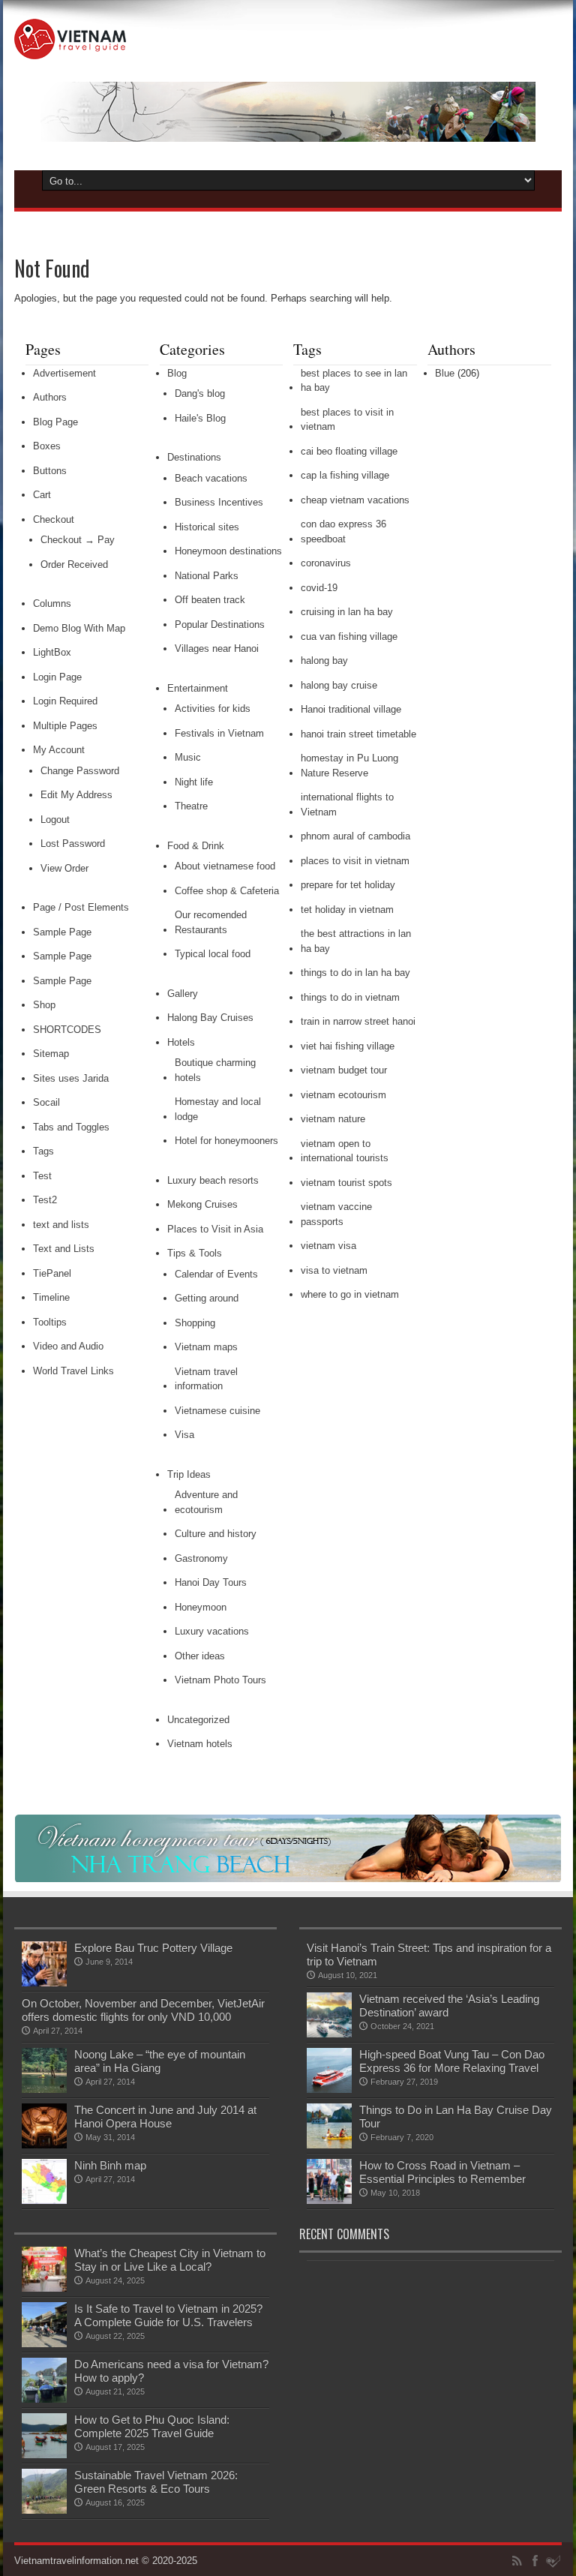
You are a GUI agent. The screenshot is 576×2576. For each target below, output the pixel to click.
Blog (177, 373)
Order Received (74, 564)
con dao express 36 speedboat (343, 531)
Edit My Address (76, 795)
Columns (52, 603)
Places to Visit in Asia (215, 1229)
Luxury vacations (212, 1631)
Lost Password (73, 844)
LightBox (52, 652)
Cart (42, 495)
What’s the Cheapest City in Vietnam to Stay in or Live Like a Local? (170, 2260)
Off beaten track (210, 600)
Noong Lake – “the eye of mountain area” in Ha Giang (160, 2061)
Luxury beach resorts (213, 1180)
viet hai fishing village (348, 1046)
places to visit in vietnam (355, 861)
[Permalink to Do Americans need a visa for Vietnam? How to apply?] (44, 2399)
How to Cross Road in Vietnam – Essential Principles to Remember (442, 2172)
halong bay (324, 661)
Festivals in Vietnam (219, 733)
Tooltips (50, 1322)
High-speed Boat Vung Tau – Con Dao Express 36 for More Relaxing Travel (452, 2061)
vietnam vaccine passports (336, 1214)
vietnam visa (328, 1246)
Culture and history (216, 1534)
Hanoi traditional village (351, 709)
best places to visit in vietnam (347, 420)
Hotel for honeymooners (226, 1141)
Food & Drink (196, 846)
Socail (46, 1102)
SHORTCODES (67, 1030)
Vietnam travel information (206, 1379)
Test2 (45, 1200)
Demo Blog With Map (79, 628)
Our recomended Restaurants (211, 922)
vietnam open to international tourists (345, 1151)
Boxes (47, 446)
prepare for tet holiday (348, 885)
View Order (64, 868)
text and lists (61, 1225)
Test (42, 1176)
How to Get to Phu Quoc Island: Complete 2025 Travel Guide (152, 2426)
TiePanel (52, 1273)
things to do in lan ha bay (355, 973)
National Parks (207, 576)
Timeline (51, 1297)
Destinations (194, 457)
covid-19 (319, 588)
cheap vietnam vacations (355, 500)
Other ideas (200, 1656)
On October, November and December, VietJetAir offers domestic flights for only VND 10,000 (143, 2010)
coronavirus (326, 563)
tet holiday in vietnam (347, 910)
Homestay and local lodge (218, 1109)
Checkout (54, 519)
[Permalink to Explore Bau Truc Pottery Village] (44, 1983)
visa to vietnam (334, 1270)
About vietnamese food (225, 866)
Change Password (80, 771)
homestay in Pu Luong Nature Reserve (349, 766)
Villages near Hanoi (217, 649)
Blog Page (55, 422)
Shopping (195, 1323)
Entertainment (198, 688)
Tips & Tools (195, 1253)
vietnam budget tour (344, 1070)
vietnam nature (333, 1119)
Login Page (57, 677)
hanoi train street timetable (358, 734)
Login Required (65, 701)
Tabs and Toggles (71, 1127)
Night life (194, 782)
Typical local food (213, 954)
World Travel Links (73, 1371)
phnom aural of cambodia (355, 836)
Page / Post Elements (81, 907)
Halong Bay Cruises (210, 1018)
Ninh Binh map (110, 2165)
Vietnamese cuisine (217, 1411)
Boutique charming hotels (215, 1070)
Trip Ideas (189, 1474)
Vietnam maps (206, 1347)
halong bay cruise (339, 685)
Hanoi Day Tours (211, 1582)
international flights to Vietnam (347, 805)
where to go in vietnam (350, 1294)
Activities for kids (213, 709)
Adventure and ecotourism (206, 1502)
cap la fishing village (345, 475)
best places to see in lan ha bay (354, 381)
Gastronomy (201, 1558)
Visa (184, 1435)
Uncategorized (198, 1720)
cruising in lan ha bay (347, 612)
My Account (59, 750)
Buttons (50, 471)
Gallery (183, 994)
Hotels (181, 1042)
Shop (44, 1005)
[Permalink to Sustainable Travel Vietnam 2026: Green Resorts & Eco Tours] (44, 2510)
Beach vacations (211, 478)
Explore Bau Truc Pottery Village (153, 1948)
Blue (445, 373)
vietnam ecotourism (343, 1095)
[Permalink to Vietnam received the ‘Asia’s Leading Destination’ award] (329, 2034)
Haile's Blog (200, 418)
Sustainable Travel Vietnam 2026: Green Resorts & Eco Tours (156, 2482)
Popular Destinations (220, 624)
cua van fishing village (349, 636)
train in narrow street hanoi (358, 1021)
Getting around (207, 1298)
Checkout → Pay (78, 540)
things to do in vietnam (350, 997)
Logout (55, 820)
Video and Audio (68, 1346)
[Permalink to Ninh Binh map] (44, 2201)
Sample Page (62, 932)
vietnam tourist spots (346, 1183)
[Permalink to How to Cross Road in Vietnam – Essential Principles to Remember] (329, 2201)
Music (188, 757)
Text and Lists (64, 1249)
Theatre (191, 806)
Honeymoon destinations (228, 551)
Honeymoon (201, 1607)
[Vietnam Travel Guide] (70, 48)
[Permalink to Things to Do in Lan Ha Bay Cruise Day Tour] (329, 2145)
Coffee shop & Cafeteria (227, 891)
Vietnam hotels (200, 1744)
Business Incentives (219, 502)
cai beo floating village (349, 451)
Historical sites (207, 527)
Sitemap (51, 1054)
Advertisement (64, 373)
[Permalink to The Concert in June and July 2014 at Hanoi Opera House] (44, 2145)
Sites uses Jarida (71, 1078)
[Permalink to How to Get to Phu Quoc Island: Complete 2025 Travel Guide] (44, 2455)
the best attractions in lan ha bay (356, 941)
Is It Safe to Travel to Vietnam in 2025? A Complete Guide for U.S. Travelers (168, 2315)
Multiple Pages (65, 726)
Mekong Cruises (202, 1204)
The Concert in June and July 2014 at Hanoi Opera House (165, 2117)
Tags (43, 1151)
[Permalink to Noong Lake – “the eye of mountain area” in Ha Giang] (44, 2090)
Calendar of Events (216, 1274)
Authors (50, 397)
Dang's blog (200, 393)
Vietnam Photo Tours (220, 1680)
